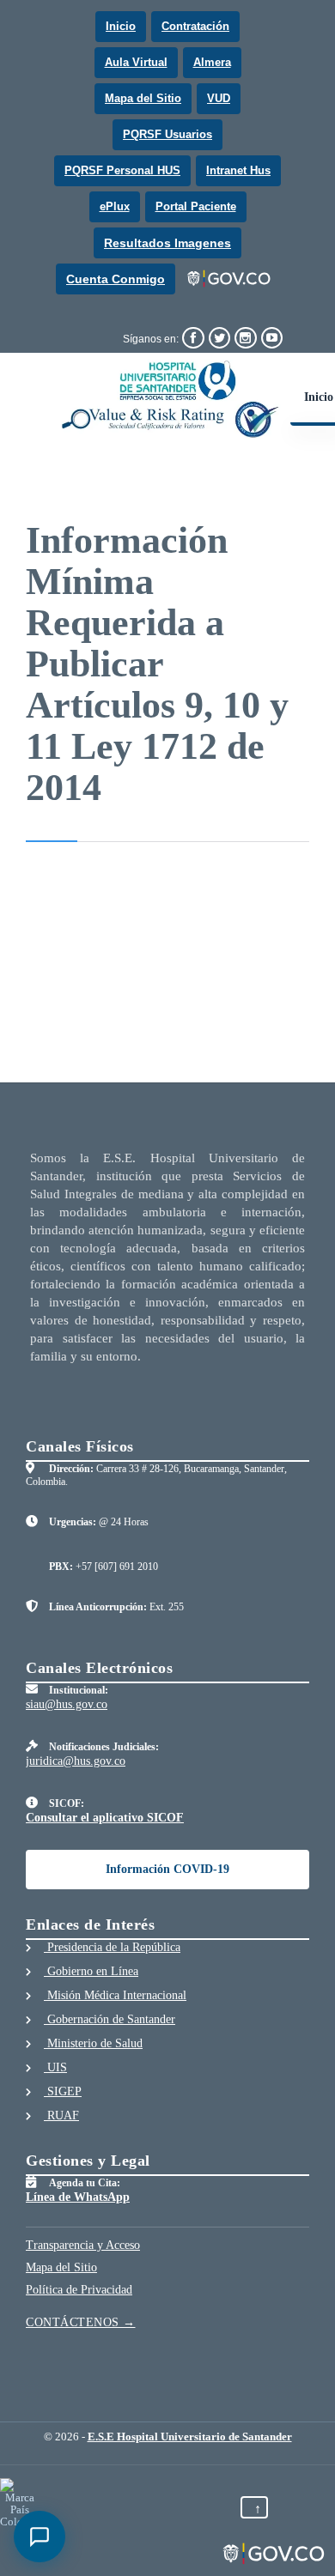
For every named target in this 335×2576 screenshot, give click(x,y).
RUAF (61, 2115)
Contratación (195, 26)
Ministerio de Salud (93, 2043)
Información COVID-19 (167, 1869)
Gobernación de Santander (110, 2019)
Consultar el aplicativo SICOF (105, 1818)
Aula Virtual (136, 62)
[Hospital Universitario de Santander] (171, 399)
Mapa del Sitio (143, 98)
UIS (55, 2067)
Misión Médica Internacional (115, 1995)
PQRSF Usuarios (167, 134)
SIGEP (63, 2091)
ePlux (115, 206)
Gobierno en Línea (91, 1971)
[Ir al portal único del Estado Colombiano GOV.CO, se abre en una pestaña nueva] (230, 279)
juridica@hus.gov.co (76, 1761)
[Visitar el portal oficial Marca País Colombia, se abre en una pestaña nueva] (19, 2503)
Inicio (121, 26)
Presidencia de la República (112, 1947)
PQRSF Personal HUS (122, 170)
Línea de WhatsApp (78, 2197)
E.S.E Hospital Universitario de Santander (190, 2437)
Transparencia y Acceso (83, 2245)
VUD (219, 98)
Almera (212, 62)
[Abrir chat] (40, 2537)
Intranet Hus (238, 170)
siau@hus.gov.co (67, 1704)
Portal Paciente (196, 206)
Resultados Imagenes (167, 243)
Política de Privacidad (79, 2290)
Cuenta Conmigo (116, 279)
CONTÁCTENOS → (81, 2322)
